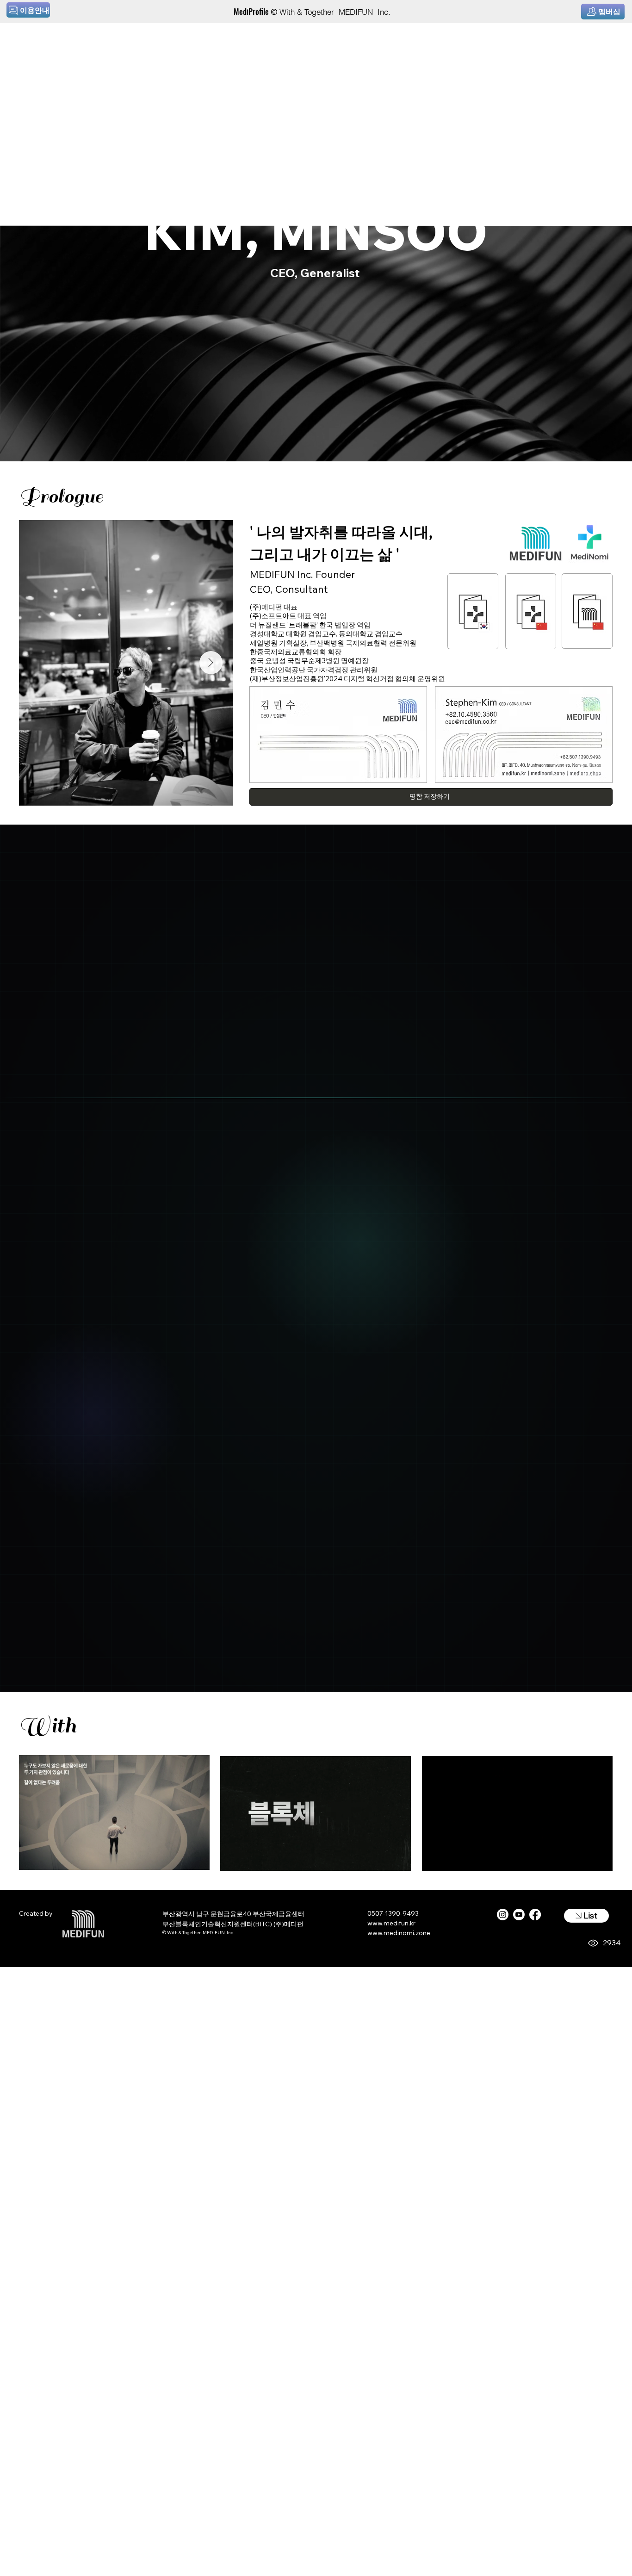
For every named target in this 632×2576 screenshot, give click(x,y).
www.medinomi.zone (399, 1933)
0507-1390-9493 (393, 1913)
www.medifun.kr (391, 1923)
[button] (395, 1860)
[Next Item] (211, 663)
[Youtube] (519, 1915)
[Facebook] (535, 1915)
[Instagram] (503, 1915)
